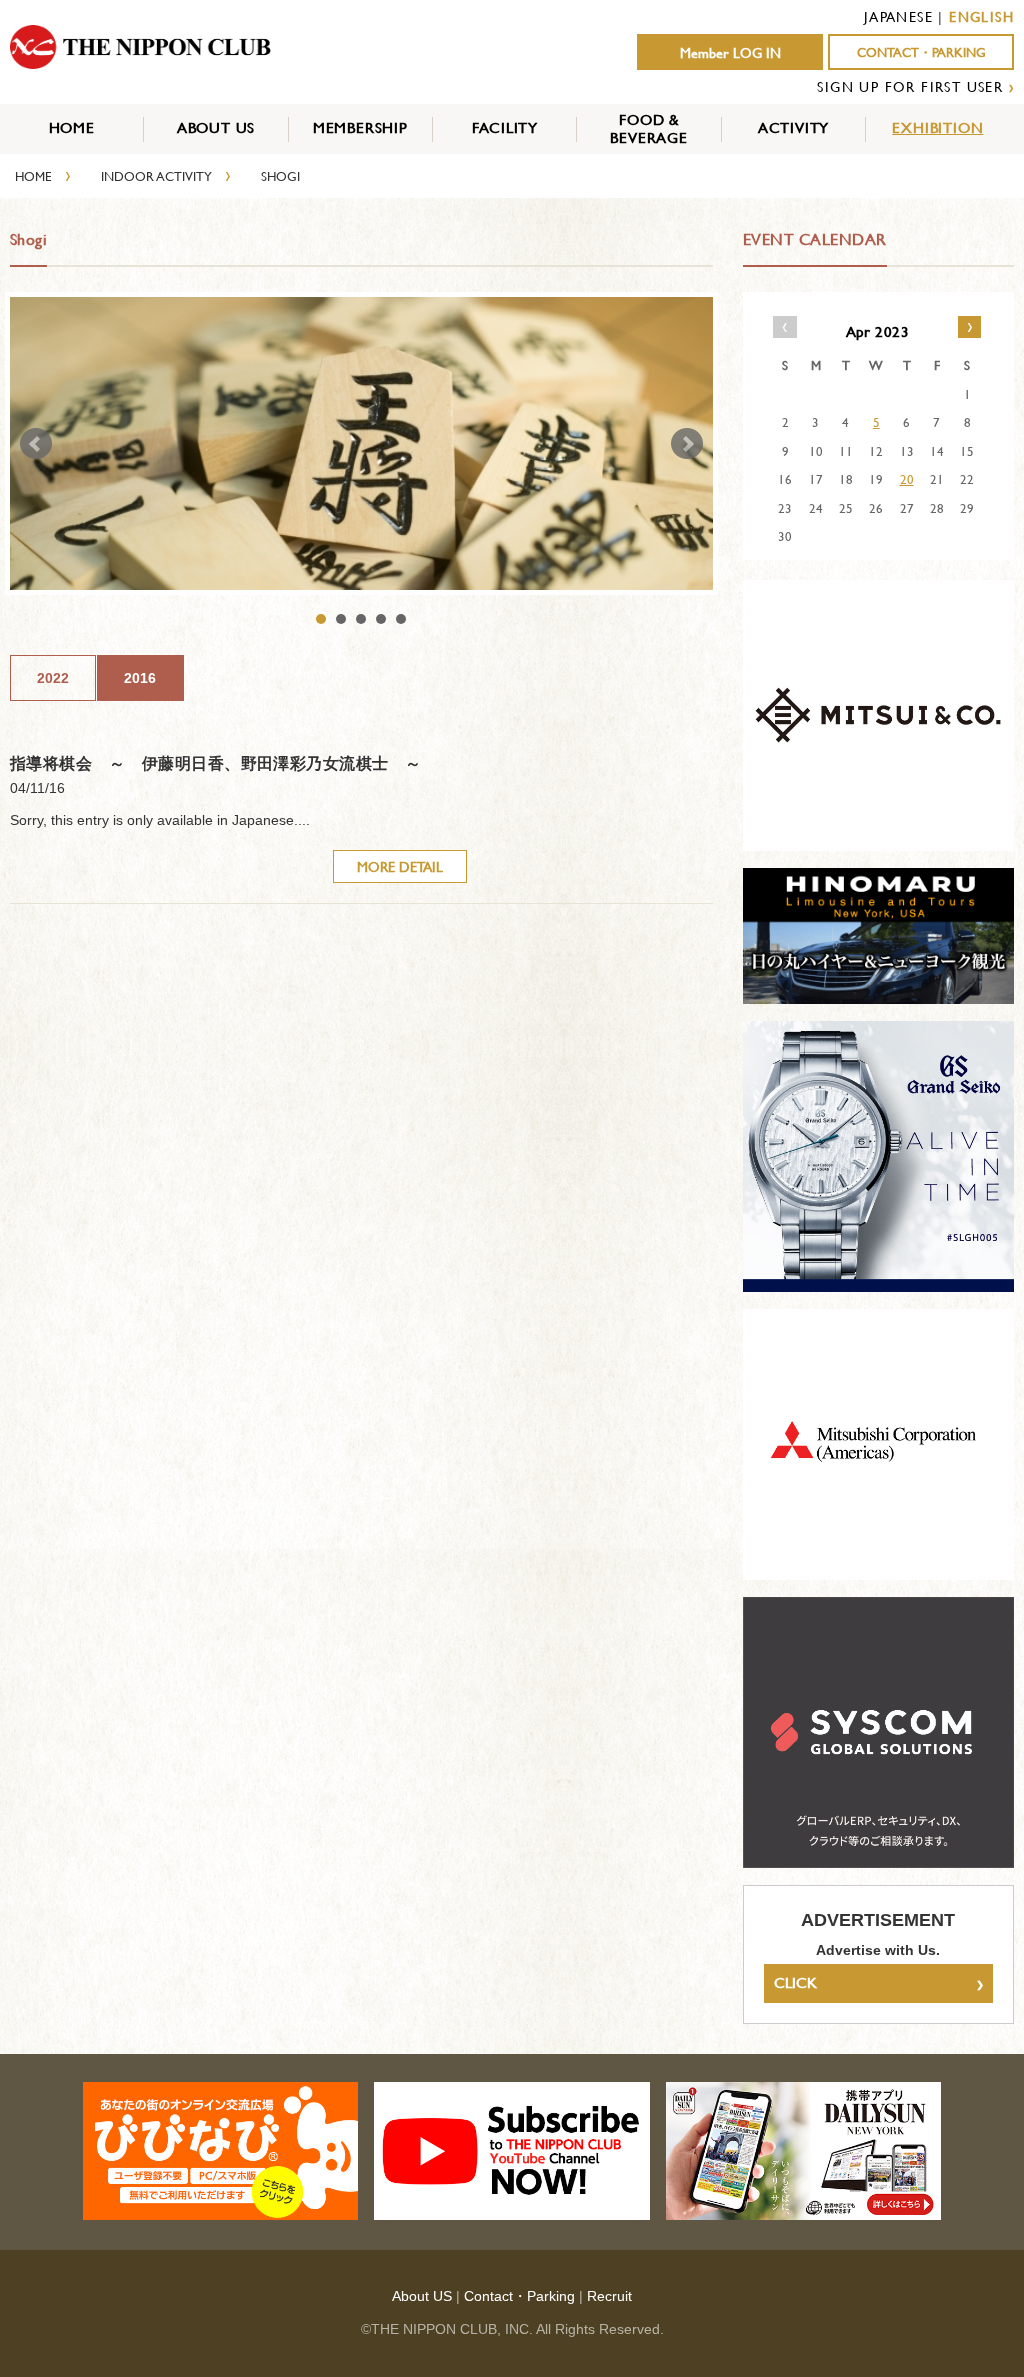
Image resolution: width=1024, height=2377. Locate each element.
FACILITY (505, 127)
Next (687, 444)
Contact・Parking (519, 2296)
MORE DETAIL (400, 866)
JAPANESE (898, 16)
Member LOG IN (730, 53)
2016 (140, 678)
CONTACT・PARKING (921, 52)
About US (422, 2296)
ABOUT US (216, 127)
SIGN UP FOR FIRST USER (910, 86)
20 (907, 479)
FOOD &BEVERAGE (648, 128)
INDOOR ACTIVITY (156, 176)
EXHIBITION (937, 127)
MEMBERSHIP (360, 127)
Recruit (609, 2296)
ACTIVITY (793, 127)
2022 (53, 678)
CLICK (878, 1983)
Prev (36, 444)
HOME (72, 127)
